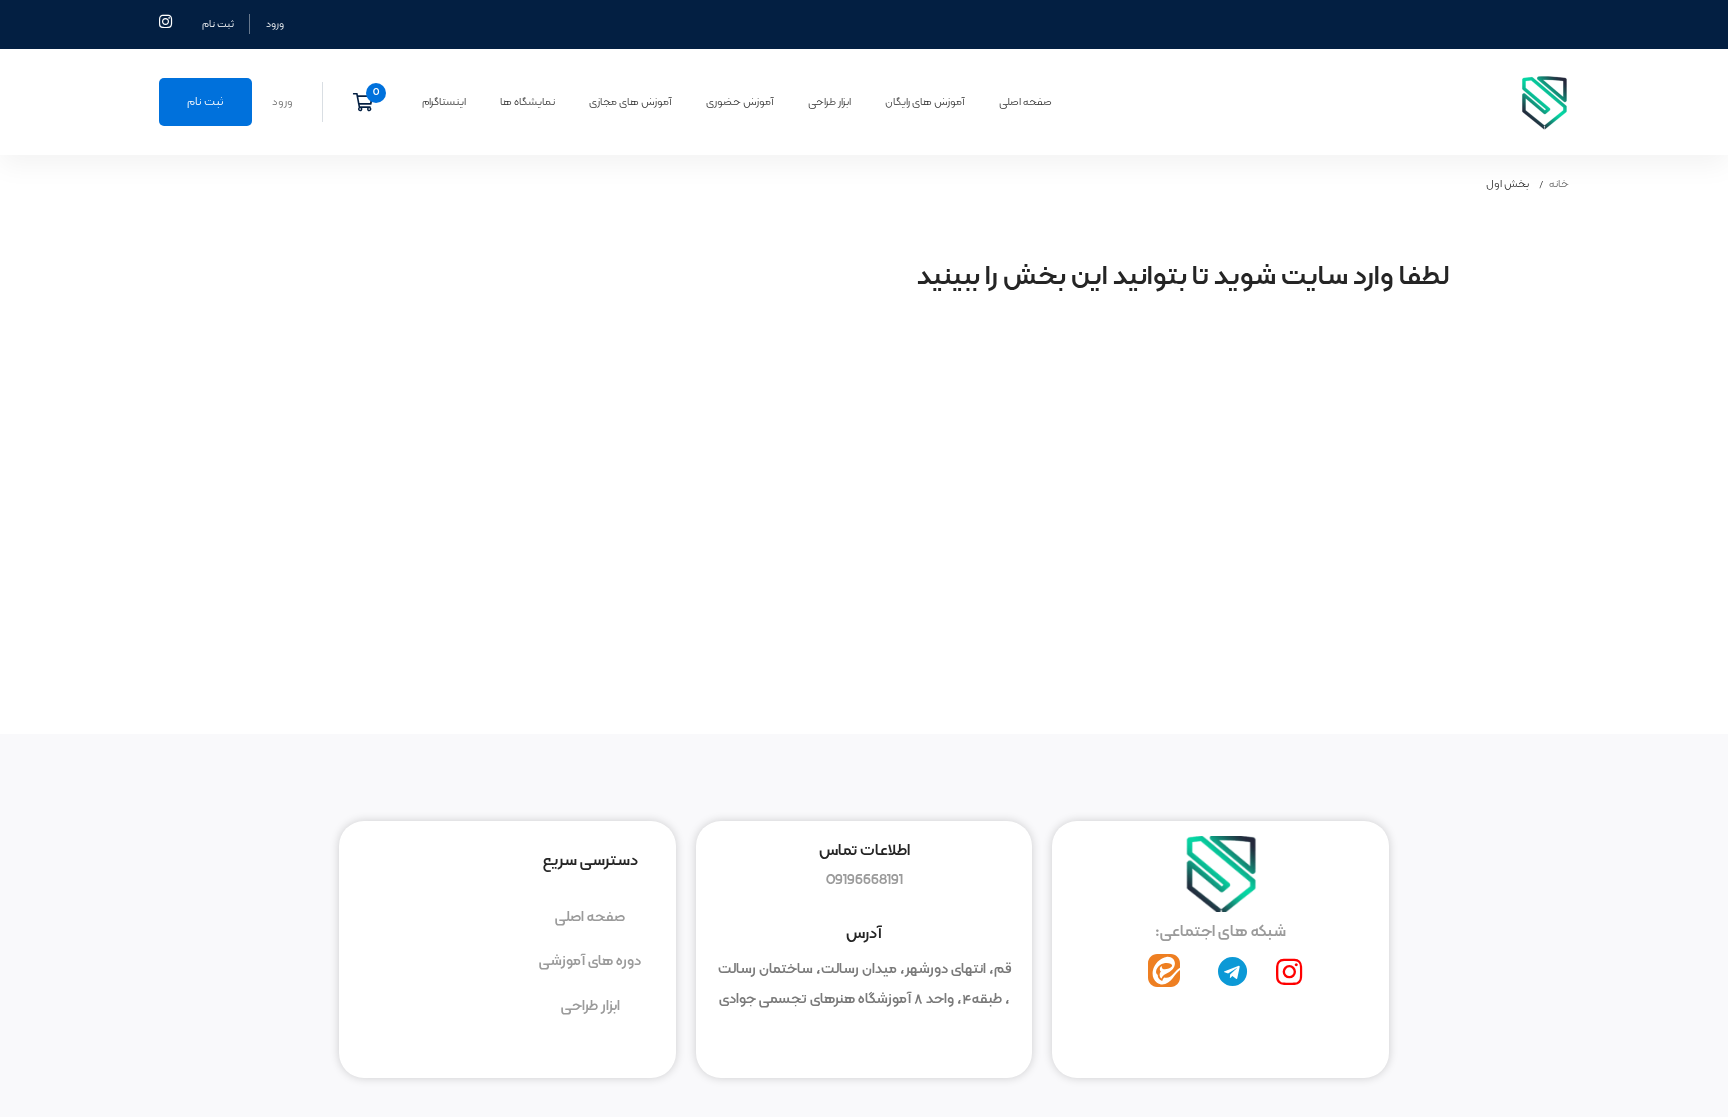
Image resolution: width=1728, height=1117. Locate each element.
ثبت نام (218, 24)
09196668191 (864, 880)
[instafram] (1289, 972)
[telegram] (1232, 972)
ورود (275, 24)
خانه (1559, 184)
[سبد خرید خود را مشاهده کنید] (369, 102)
